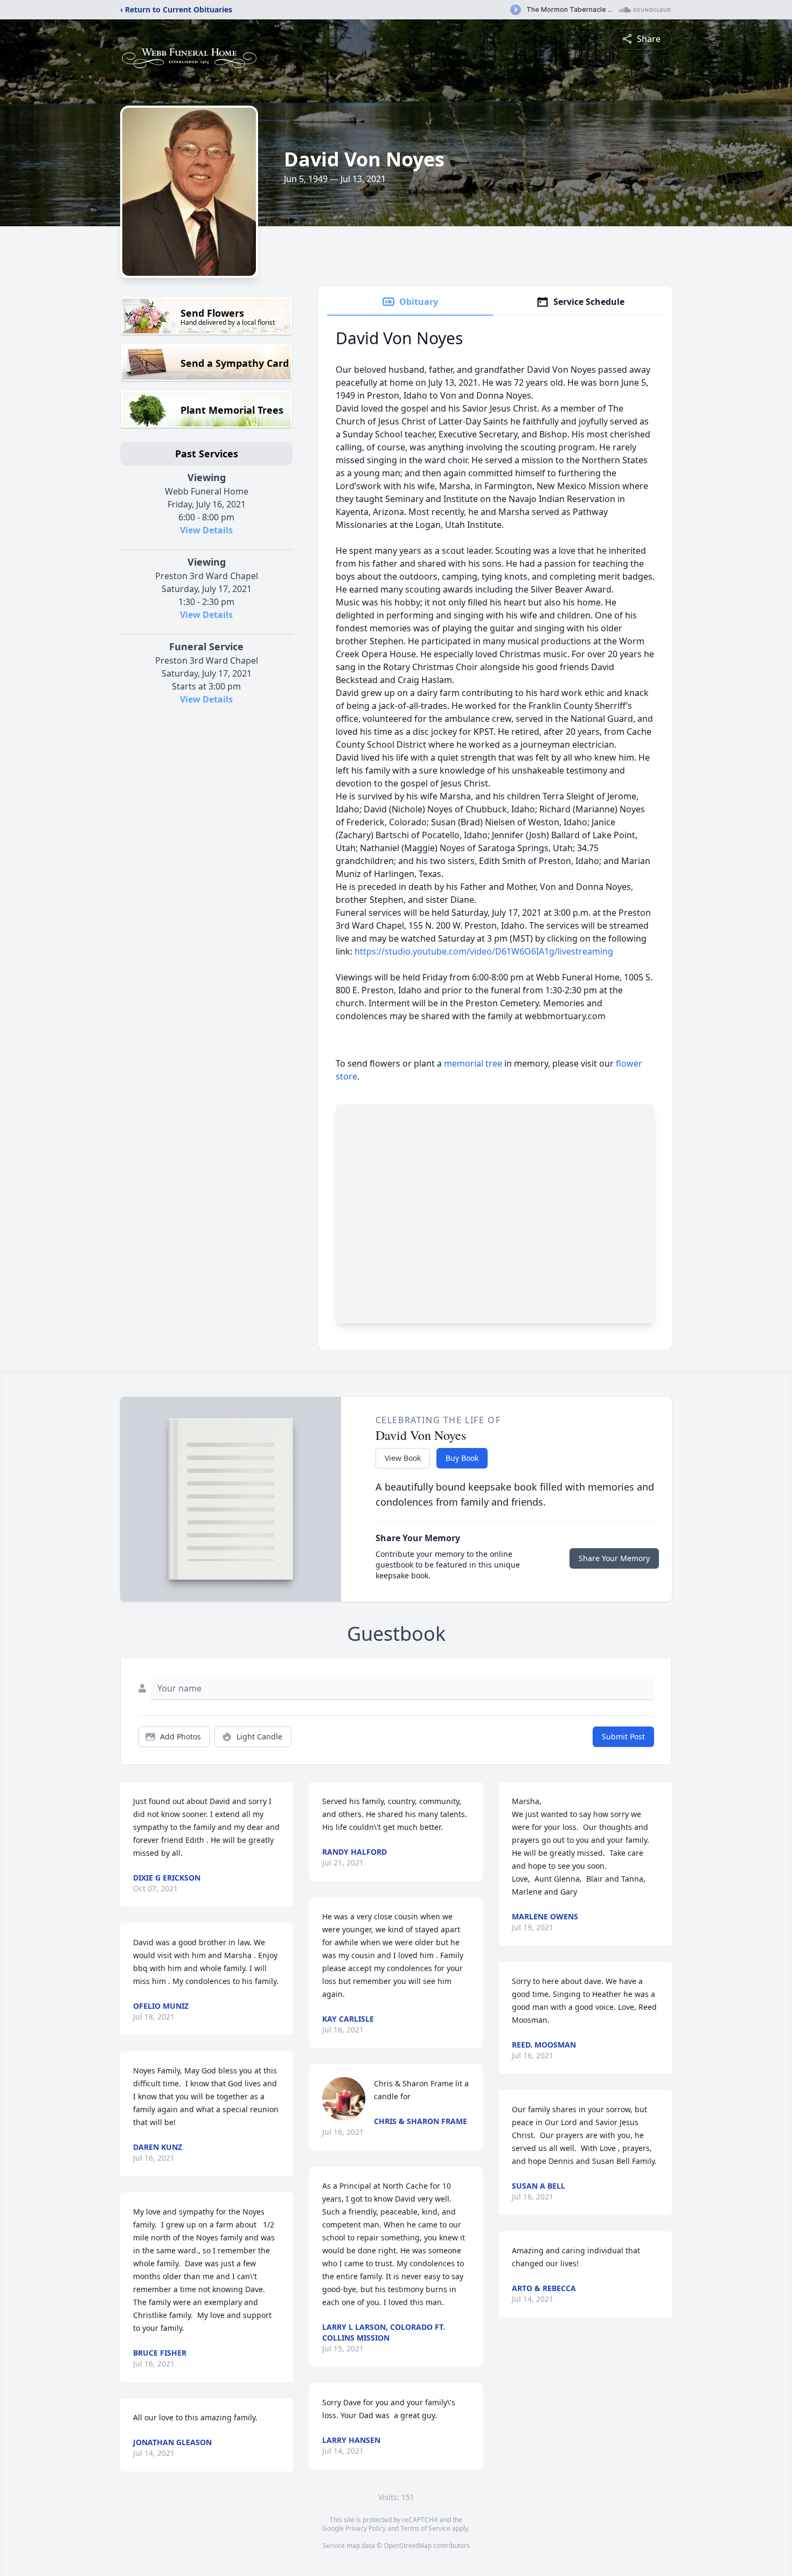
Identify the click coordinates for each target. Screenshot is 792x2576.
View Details (206, 530)
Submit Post (623, 1736)
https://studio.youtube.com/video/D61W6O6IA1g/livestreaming (484, 951)
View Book (403, 1458)
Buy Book (462, 1458)
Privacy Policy (366, 2528)
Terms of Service (425, 2528)
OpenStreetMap (408, 2546)
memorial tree (473, 1063)
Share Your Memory (614, 1558)
